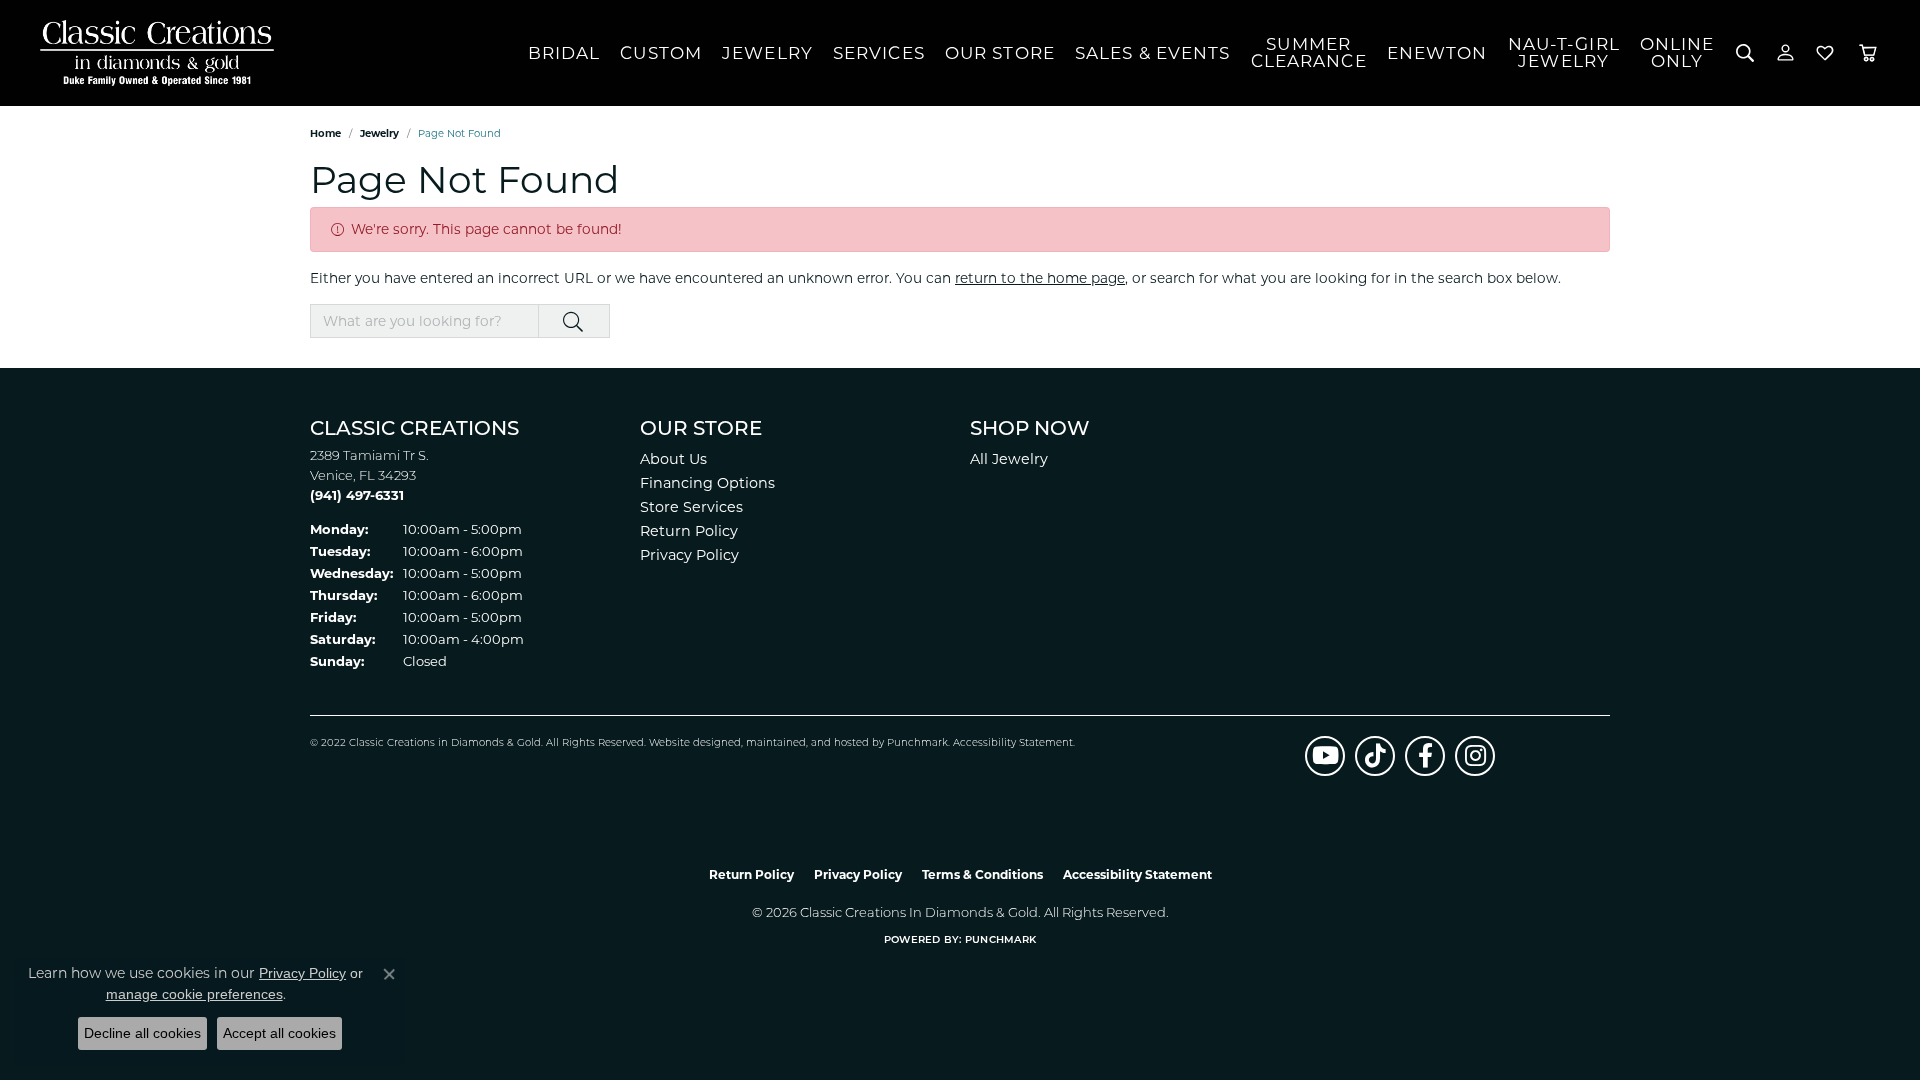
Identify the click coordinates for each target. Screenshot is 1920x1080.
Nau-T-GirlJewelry (1564, 52)
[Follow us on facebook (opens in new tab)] (1425, 756)
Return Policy (689, 531)
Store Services (691, 507)
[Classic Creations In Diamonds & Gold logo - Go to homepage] (152, 53)
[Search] (1745, 53)
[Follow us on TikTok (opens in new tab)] (1375, 756)
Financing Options (707, 483)
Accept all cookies (279, 1033)
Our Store (1000, 53)
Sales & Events (1153, 53)
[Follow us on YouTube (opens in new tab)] (1325, 756)
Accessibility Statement (1013, 743)
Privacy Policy (689, 555)
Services (879, 53)
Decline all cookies (142, 1033)
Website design (688, 743)
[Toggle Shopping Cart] (1868, 53)
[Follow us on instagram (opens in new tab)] (1475, 756)
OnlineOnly (1677, 52)
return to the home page (1040, 278)
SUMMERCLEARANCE (1309, 52)
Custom (661, 53)
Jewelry (767, 53)
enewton (1437, 53)
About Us (673, 459)
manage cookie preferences (194, 994)
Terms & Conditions (982, 874)
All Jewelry (1009, 459)
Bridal (564, 53)
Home (325, 133)
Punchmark (917, 743)
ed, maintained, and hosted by (807, 743)
